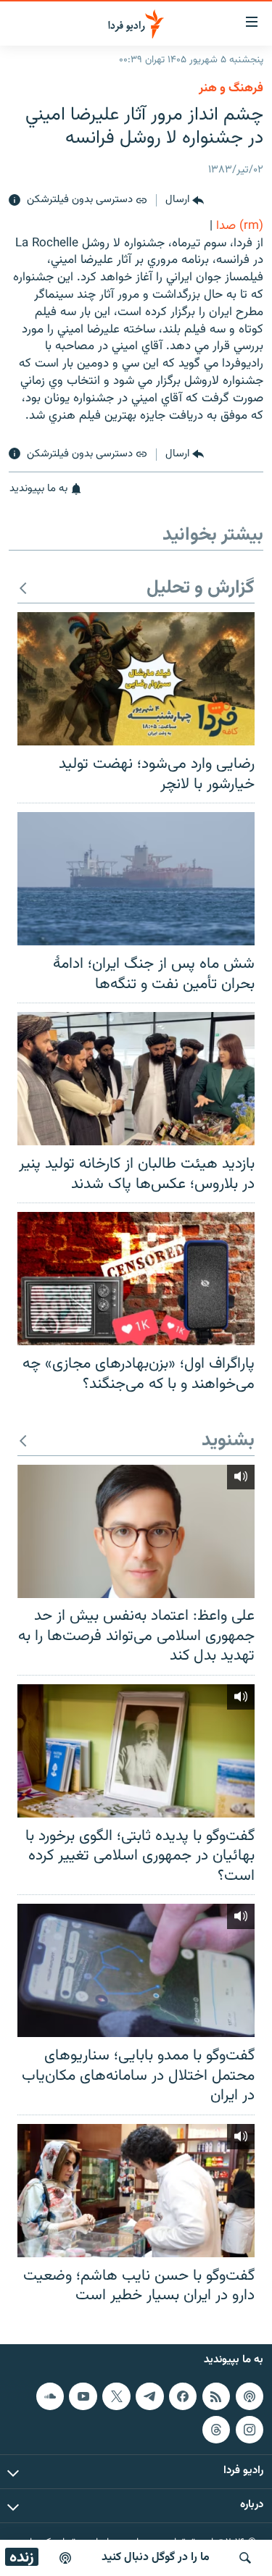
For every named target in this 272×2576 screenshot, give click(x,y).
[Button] (185, 201)
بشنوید (228, 1441)
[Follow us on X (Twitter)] (116, 2396)
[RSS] (216, 2396)
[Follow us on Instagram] (250, 2430)
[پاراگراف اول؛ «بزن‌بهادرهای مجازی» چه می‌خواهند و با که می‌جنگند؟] (136, 1279)
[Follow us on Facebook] (183, 2396)
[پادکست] (65, 2558)
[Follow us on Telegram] (149, 2396)
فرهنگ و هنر (231, 88)
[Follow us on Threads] (216, 2430)
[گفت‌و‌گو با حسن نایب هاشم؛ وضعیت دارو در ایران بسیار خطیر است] (136, 2191)
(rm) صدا (240, 226)
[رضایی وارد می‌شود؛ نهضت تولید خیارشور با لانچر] (136, 679)
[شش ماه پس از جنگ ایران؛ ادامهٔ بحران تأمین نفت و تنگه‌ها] (136, 879)
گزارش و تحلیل (201, 589)
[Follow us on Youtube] (83, 2396)
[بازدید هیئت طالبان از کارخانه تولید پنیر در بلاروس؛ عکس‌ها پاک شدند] (136, 1079)
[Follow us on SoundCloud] (50, 2396)
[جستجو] (245, 2558)
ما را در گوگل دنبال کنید (156, 2558)
